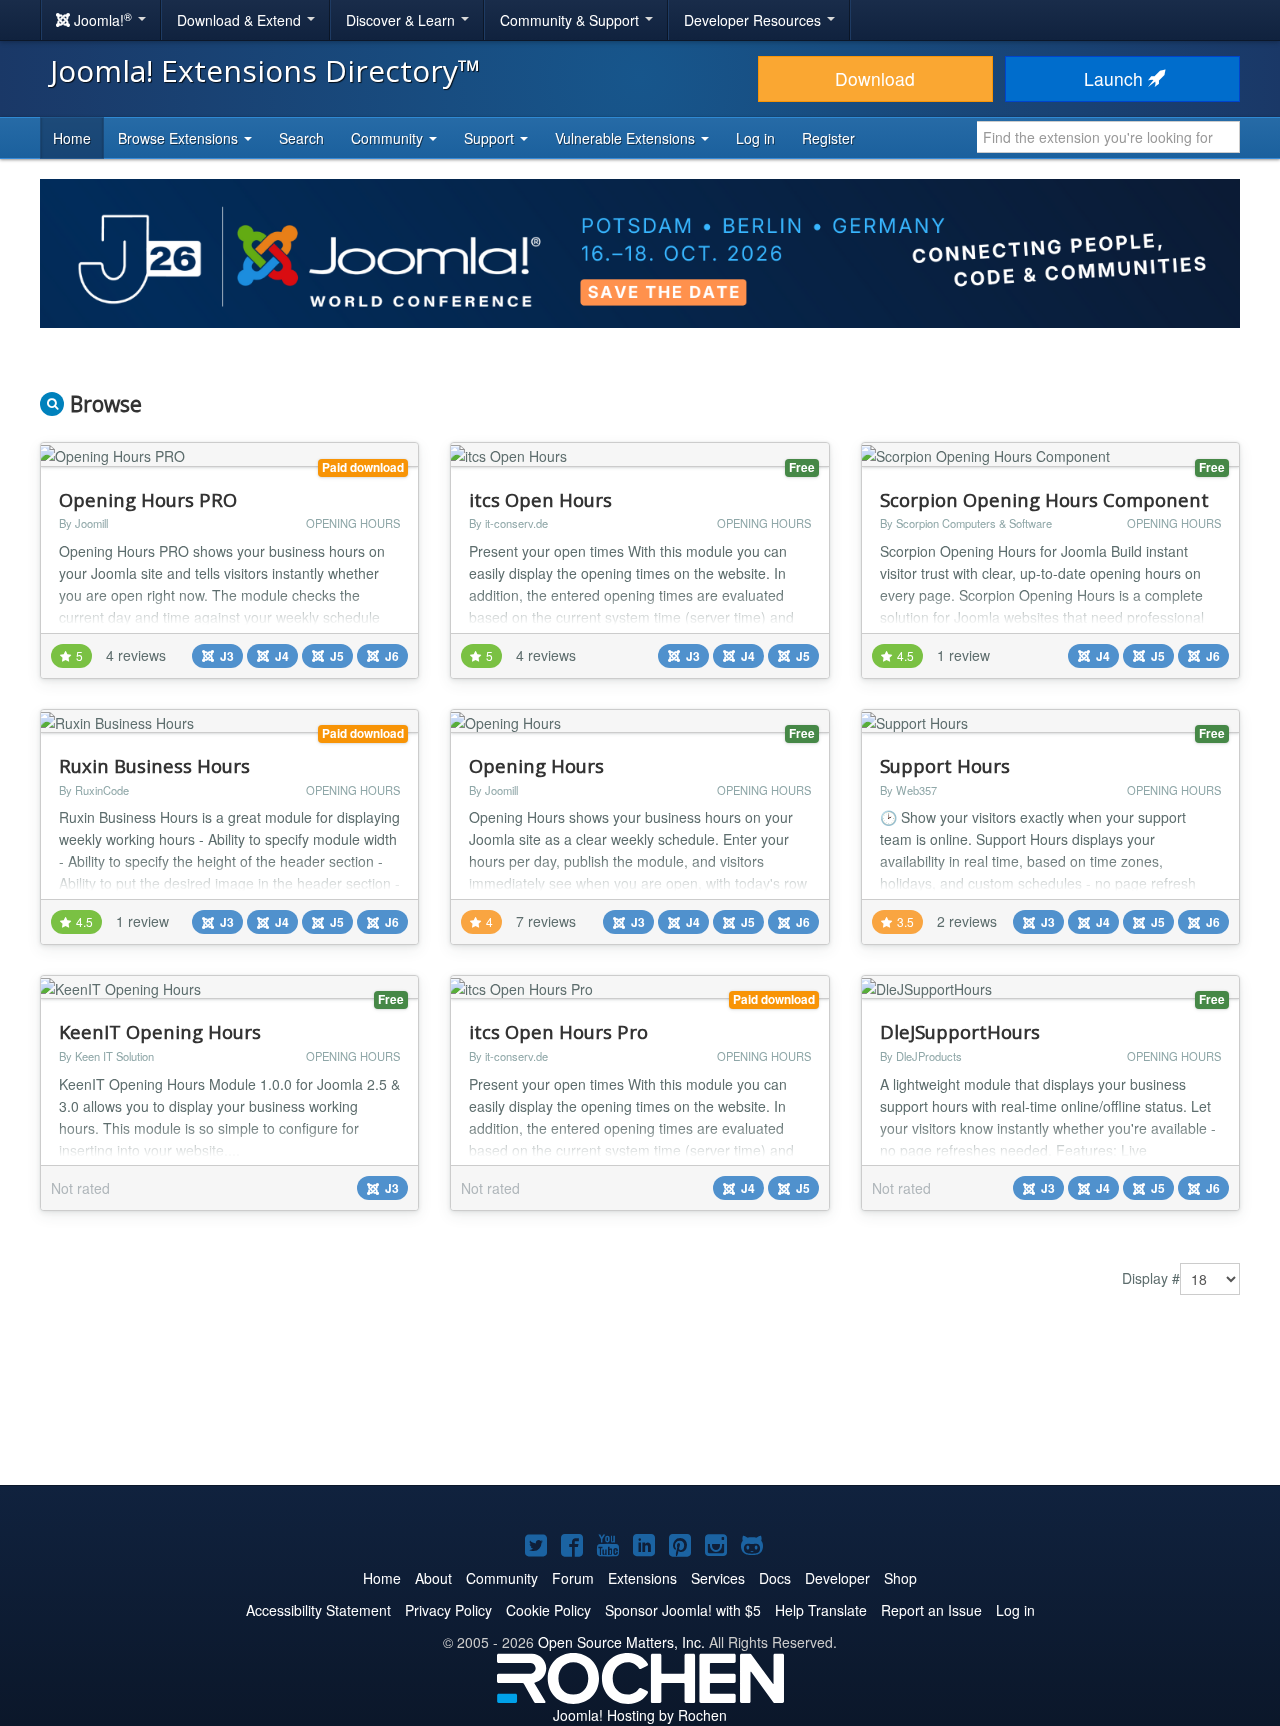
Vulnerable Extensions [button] (627, 138)
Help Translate (821, 1610)
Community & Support (571, 20)
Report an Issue (931, 1610)
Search (301, 138)
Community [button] (389, 138)
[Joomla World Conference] (640, 251)
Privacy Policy (448, 1610)
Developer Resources (754, 20)
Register (828, 138)
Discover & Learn (402, 20)
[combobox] (1108, 137)
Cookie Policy (548, 1610)
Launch (1116, 78)
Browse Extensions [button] (180, 138)
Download (875, 78)
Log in (755, 138)
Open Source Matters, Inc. (621, 1642)
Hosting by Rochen (640, 1715)
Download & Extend (241, 20)
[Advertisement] (640, 1405)
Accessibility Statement (318, 1610)
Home (72, 138)
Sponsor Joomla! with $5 (683, 1610)
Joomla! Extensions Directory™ (265, 70)
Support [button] (491, 138)
